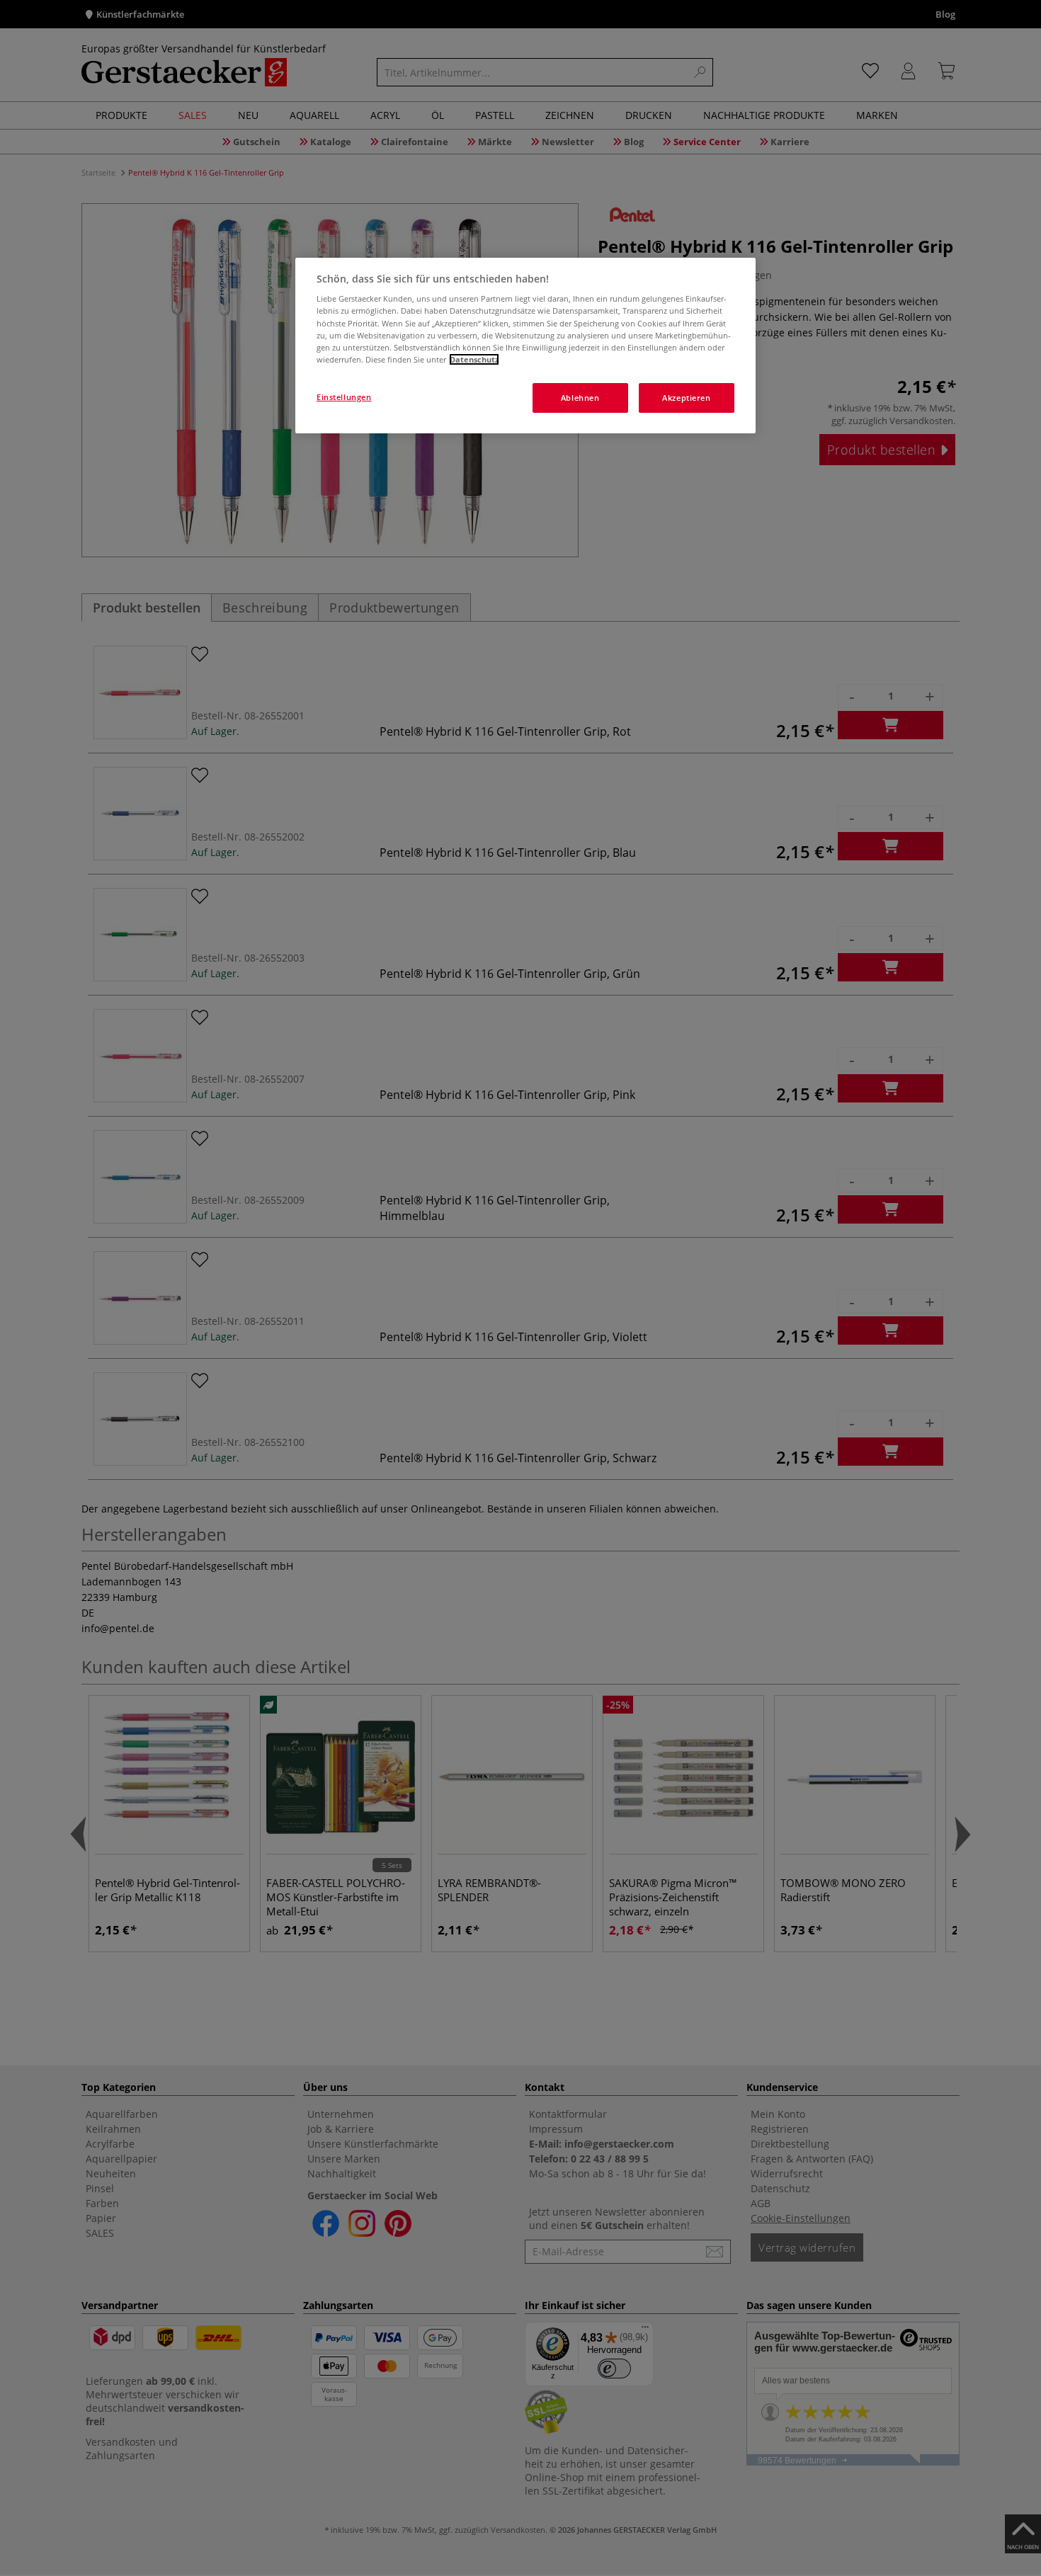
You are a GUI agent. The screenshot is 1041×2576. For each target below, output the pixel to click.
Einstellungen (344, 397)
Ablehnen (580, 398)
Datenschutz (474, 359)
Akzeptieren (686, 398)
